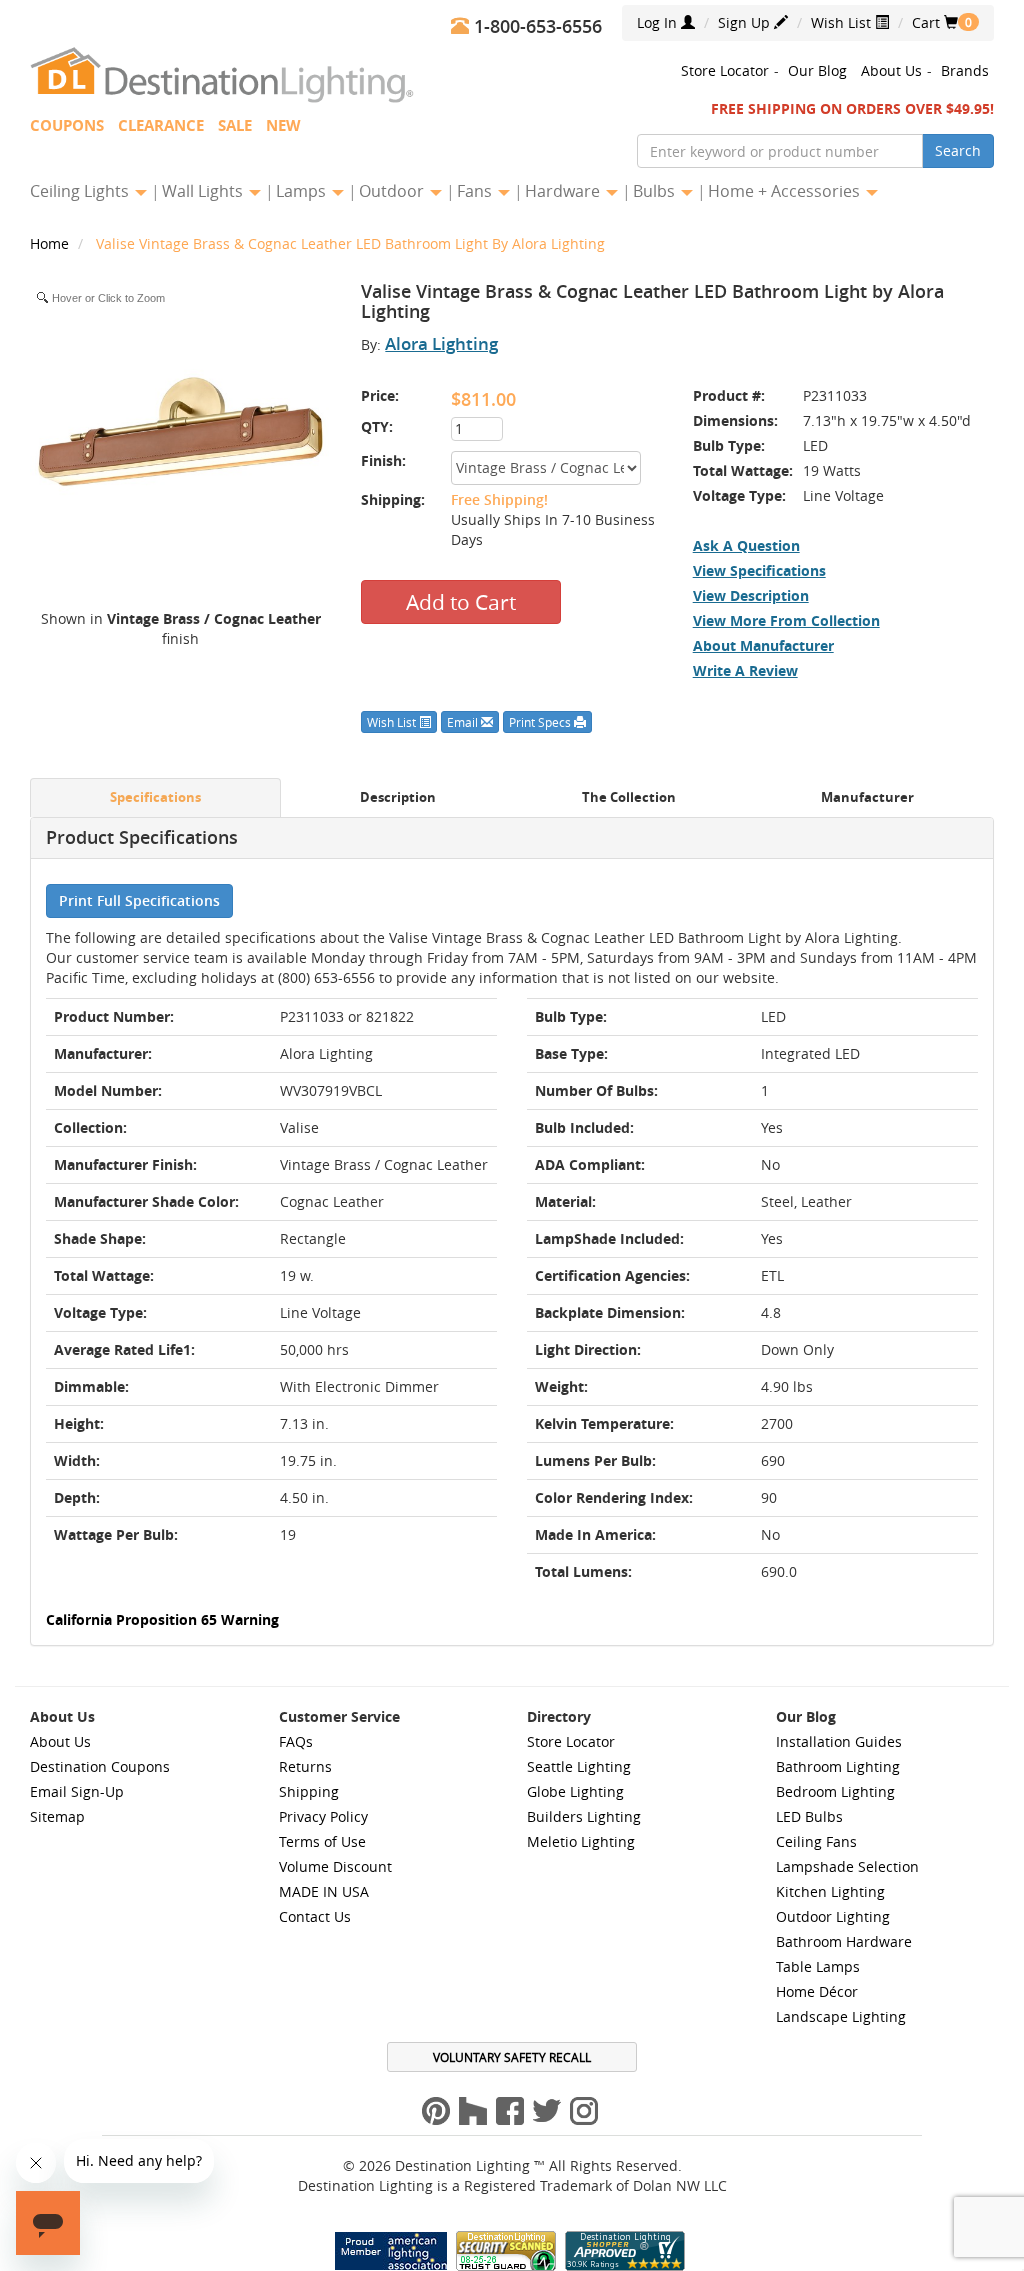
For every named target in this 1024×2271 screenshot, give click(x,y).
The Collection (629, 797)
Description (398, 797)
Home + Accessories (786, 191)
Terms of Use (322, 1841)
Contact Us (315, 1916)
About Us (891, 70)
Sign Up (746, 22)
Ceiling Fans (816, 1841)
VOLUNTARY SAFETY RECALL (512, 2057)
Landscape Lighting (841, 2016)
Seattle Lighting (579, 1766)
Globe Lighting (575, 1791)
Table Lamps (818, 1966)
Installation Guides (839, 1741)
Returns (305, 1766)
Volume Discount (335, 1866)
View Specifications (759, 570)
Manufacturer (867, 797)
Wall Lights (204, 191)
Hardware (564, 191)
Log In (659, 22)
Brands (965, 70)
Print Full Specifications (139, 900)
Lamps (303, 191)
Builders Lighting (584, 1816)
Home (51, 243)
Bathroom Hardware (844, 1941)
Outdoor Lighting (833, 1916)
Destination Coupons (100, 1766)
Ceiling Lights (81, 191)
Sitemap (57, 1816)
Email (464, 722)
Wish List (843, 22)
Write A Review (745, 670)
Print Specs (541, 722)
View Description (751, 595)
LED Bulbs (809, 1816)
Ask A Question (746, 545)
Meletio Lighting (581, 1841)
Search (958, 150)
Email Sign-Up (77, 1791)
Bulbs (656, 191)
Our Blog (817, 70)
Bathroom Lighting (838, 1766)
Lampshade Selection (847, 1866)
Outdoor (393, 191)
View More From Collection (786, 620)
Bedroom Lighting (835, 1791)
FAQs (296, 1741)
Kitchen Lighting (830, 1891)
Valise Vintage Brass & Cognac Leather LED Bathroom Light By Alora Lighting (350, 243)
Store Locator (725, 70)
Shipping (309, 1791)
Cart (935, 22)
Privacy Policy (323, 1816)
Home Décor (817, 1991)
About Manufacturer (763, 645)
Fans (476, 191)
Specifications (155, 797)
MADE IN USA (324, 1891)
